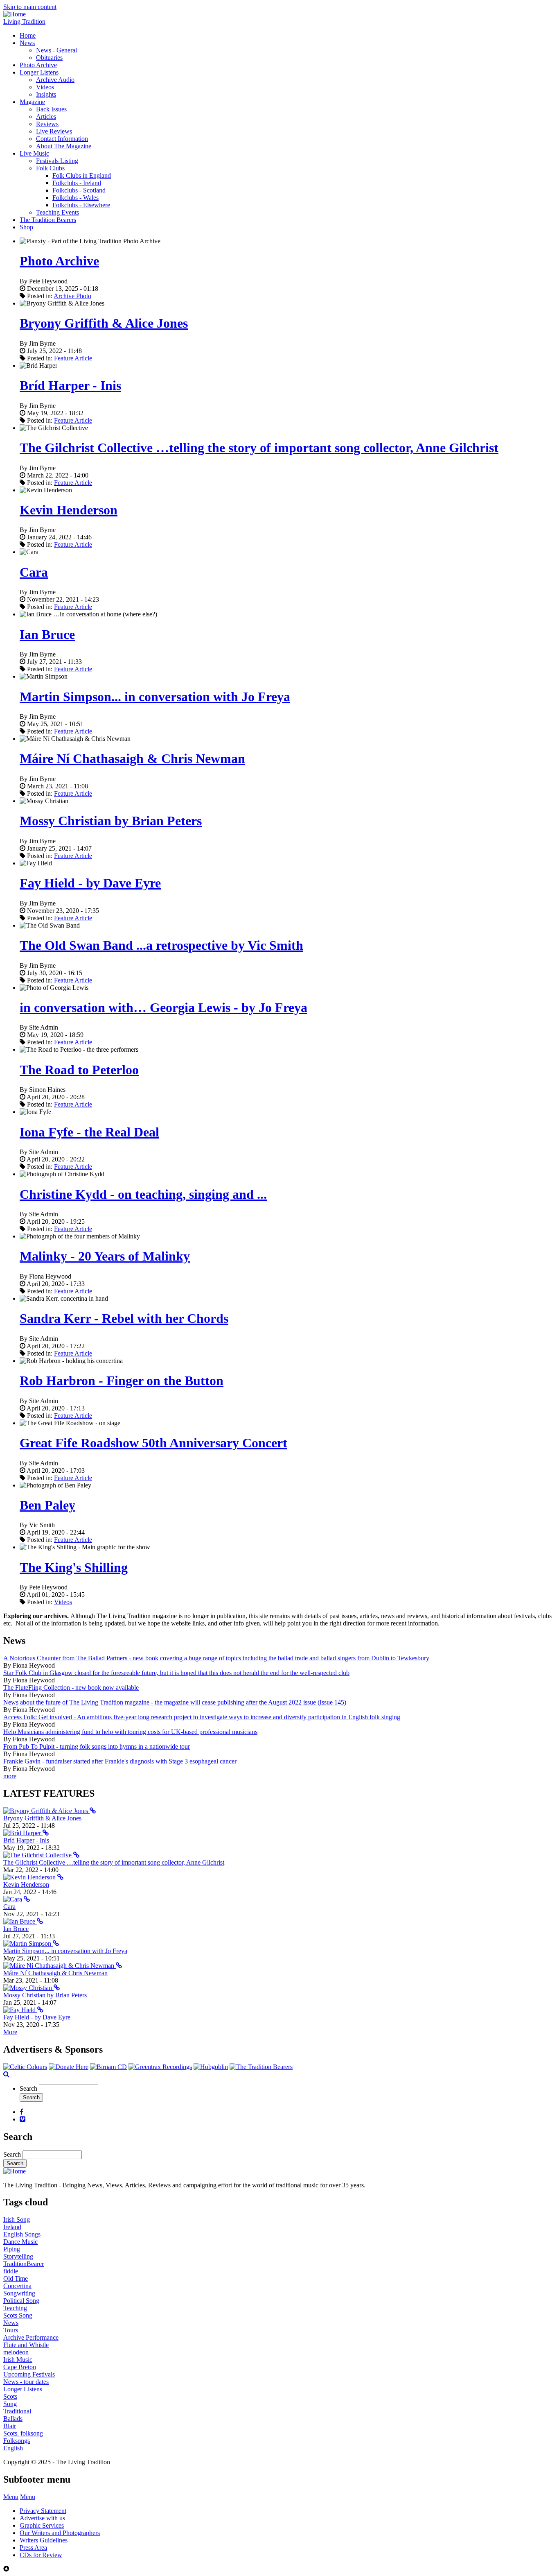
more (10, 1776)
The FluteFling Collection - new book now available (71, 1688)
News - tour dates (26, 2382)
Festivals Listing (57, 161)
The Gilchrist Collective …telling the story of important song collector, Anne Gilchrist (259, 448)
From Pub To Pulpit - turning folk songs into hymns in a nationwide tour (97, 1746)
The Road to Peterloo (79, 1070)
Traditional (17, 2411)
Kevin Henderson (69, 510)
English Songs (22, 2234)
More (10, 2032)
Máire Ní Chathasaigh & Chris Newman (132, 758)
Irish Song (17, 2219)
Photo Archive (38, 65)
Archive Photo (72, 296)
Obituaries (49, 58)
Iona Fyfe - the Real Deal (89, 1132)
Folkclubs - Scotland (79, 190)
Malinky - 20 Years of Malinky (105, 1256)
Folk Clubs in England (82, 175)
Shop (26, 227)
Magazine (32, 102)
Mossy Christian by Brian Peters (111, 821)
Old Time (16, 2278)
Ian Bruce (47, 634)
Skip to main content (30, 7)
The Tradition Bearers (48, 220)
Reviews (47, 124)
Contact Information (62, 139)
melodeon (16, 2352)
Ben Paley (47, 1505)
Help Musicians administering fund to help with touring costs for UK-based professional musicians (130, 1732)
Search (28, 2088)
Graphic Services (42, 2525)
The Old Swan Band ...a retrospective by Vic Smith (161, 945)
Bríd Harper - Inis (70, 385)
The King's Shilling (74, 1567)
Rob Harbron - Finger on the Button (122, 1381)
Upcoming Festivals (29, 2374)
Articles (46, 117)
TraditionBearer (24, 2264)
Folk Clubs (50, 168)
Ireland (12, 2227)
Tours (11, 2330)
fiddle (11, 2271)
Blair (10, 2426)
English (13, 2448)
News (27, 43)
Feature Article (73, 358)
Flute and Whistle (26, 2345)
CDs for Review (41, 2555)
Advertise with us (42, 2518)
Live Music (34, 153)
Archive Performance (31, 2337)
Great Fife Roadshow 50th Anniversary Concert (153, 1443)
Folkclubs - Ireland (77, 183)
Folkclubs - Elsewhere (81, 205)
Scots (10, 2396)
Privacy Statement (43, 2511)
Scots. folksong (23, 2433)
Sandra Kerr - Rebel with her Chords (124, 1318)
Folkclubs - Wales (76, 198)
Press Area (33, 2548)
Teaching (15, 2308)
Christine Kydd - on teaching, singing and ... (143, 1194)
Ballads (13, 2419)
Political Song (21, 2301)
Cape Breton (20, 2367)
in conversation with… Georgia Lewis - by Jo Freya (163, 1007)
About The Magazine (64, 146)
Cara (34, 572)
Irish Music (18, 2360)
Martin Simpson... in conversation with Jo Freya (155, 697)
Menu (11, 2497)
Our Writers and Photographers (60, 2533)
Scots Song (18, 2315)
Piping (12, 2249)
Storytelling (18, 2256)
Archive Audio (55, 80)
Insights (46, 94)
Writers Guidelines (44, 2540)
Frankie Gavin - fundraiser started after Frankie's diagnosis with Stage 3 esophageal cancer (120, 1761)
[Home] (15, 14)
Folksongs (17, 2441)
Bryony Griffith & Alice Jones (104, 323)
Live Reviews (54, 131)
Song (10, 2404)
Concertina (17, 2286)
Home (28, 35)
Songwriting (19, 2293)
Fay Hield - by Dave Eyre (90, 883)
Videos (45, 87)
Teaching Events (57, 212)
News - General (56, 50)
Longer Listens (39, 72)
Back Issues (51, 109)
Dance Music (20, 2242)
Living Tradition (24, 22)
